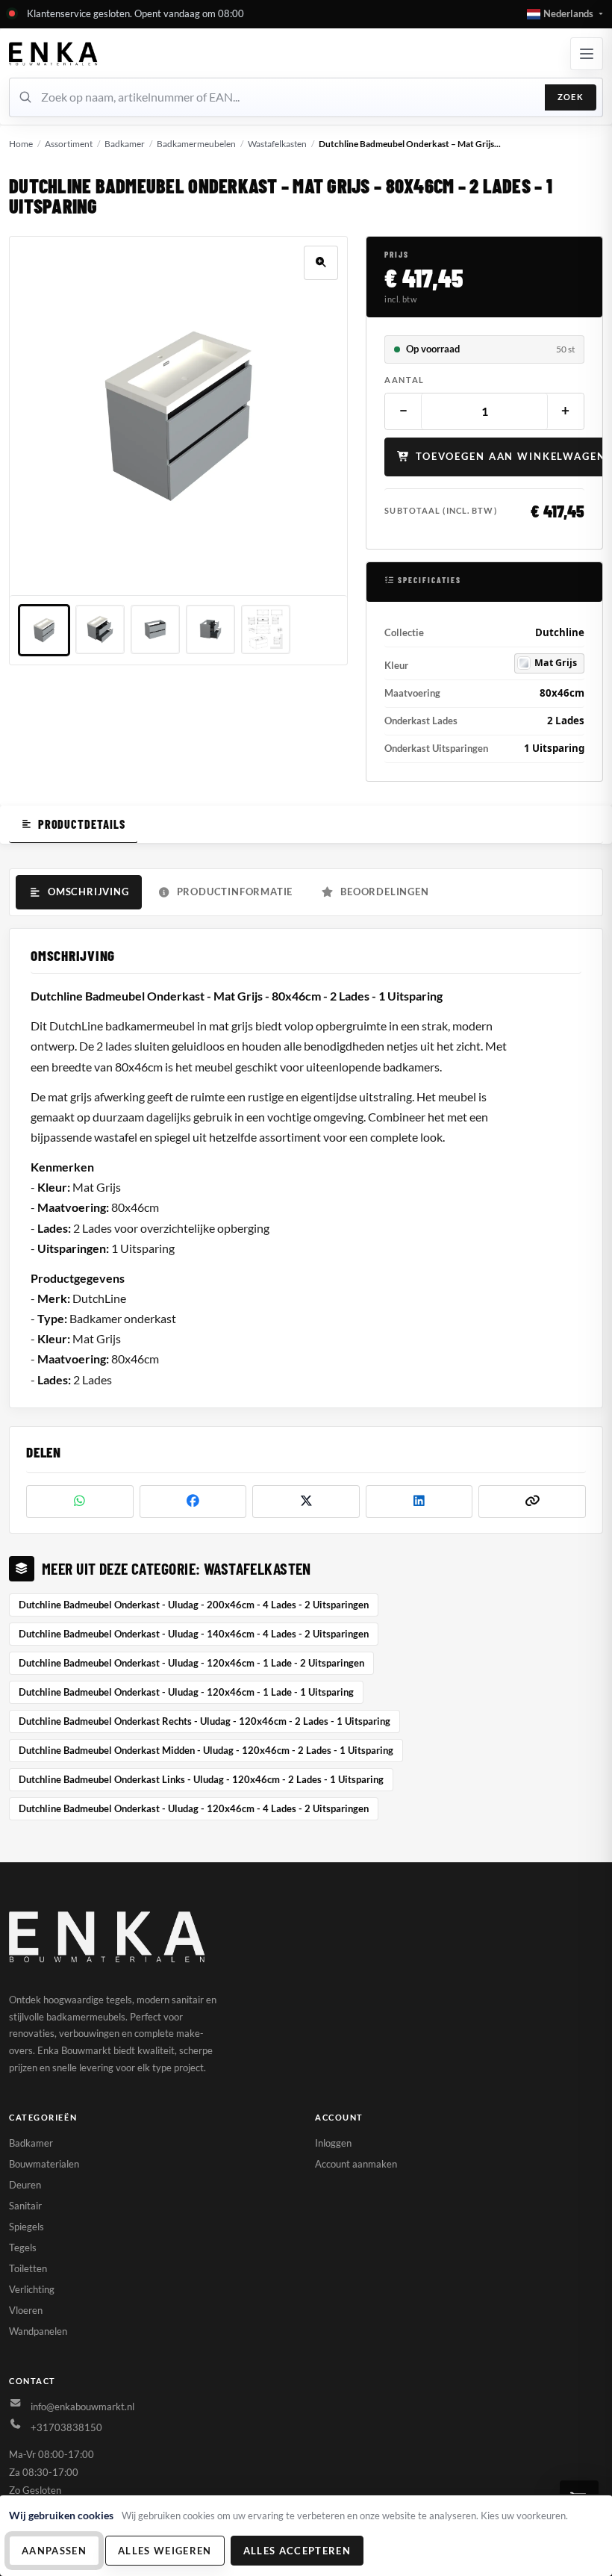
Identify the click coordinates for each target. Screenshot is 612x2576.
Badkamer (125, 144)
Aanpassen (54, 2551)
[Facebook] (193, 1502)
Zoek (571, 97)
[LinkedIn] (419, 1502)
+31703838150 (66, 2427)
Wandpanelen (38, 2331)
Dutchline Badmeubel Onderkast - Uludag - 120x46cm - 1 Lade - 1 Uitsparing (186, 1692)
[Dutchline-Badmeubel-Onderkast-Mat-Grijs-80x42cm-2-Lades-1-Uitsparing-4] (210, 629)
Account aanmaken (356, 2164)
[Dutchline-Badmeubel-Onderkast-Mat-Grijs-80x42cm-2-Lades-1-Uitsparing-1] (44, 630)
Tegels (23, 2247)
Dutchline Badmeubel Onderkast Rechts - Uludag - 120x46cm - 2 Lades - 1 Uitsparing (204, 1721)
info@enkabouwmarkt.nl (82, 2407)
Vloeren (26, 2310)
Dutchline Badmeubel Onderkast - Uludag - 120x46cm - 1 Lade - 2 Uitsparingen (191, 1663)
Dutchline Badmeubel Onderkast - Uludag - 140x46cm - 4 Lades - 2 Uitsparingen (194, 1634)
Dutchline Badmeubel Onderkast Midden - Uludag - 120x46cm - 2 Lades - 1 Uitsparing (206, 1750)
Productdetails (82, 824)
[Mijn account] (54, 54)
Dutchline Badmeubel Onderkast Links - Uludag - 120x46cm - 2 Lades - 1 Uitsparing (201, 1779)
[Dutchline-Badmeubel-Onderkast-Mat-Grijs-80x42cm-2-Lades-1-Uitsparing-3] (155, 629)
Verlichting (32, 2289)
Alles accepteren (297, 2551)
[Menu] (587, 54)
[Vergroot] (321, 263)
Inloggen (333, 2143)
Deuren (25, 2185)
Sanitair (25, 2206)
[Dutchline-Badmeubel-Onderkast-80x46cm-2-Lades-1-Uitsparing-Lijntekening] (266, 629)
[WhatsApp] (80, 1502)
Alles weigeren (165, 2551)
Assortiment (69, 144)
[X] (306, 1502)
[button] (565, 14)
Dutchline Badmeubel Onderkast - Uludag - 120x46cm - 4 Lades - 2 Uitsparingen (194, 1808)
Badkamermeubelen (196, 144)
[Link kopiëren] (532, 1502)
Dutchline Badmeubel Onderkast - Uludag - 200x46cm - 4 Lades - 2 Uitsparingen (194, 1605)
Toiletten (28, 2268)
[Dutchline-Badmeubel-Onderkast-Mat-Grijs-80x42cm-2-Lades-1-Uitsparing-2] (100, 629)
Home (21, 144)
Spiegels (26, 2227)
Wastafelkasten (277, 144)
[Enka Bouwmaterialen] (108, 1937)
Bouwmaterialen (44, 2164)
